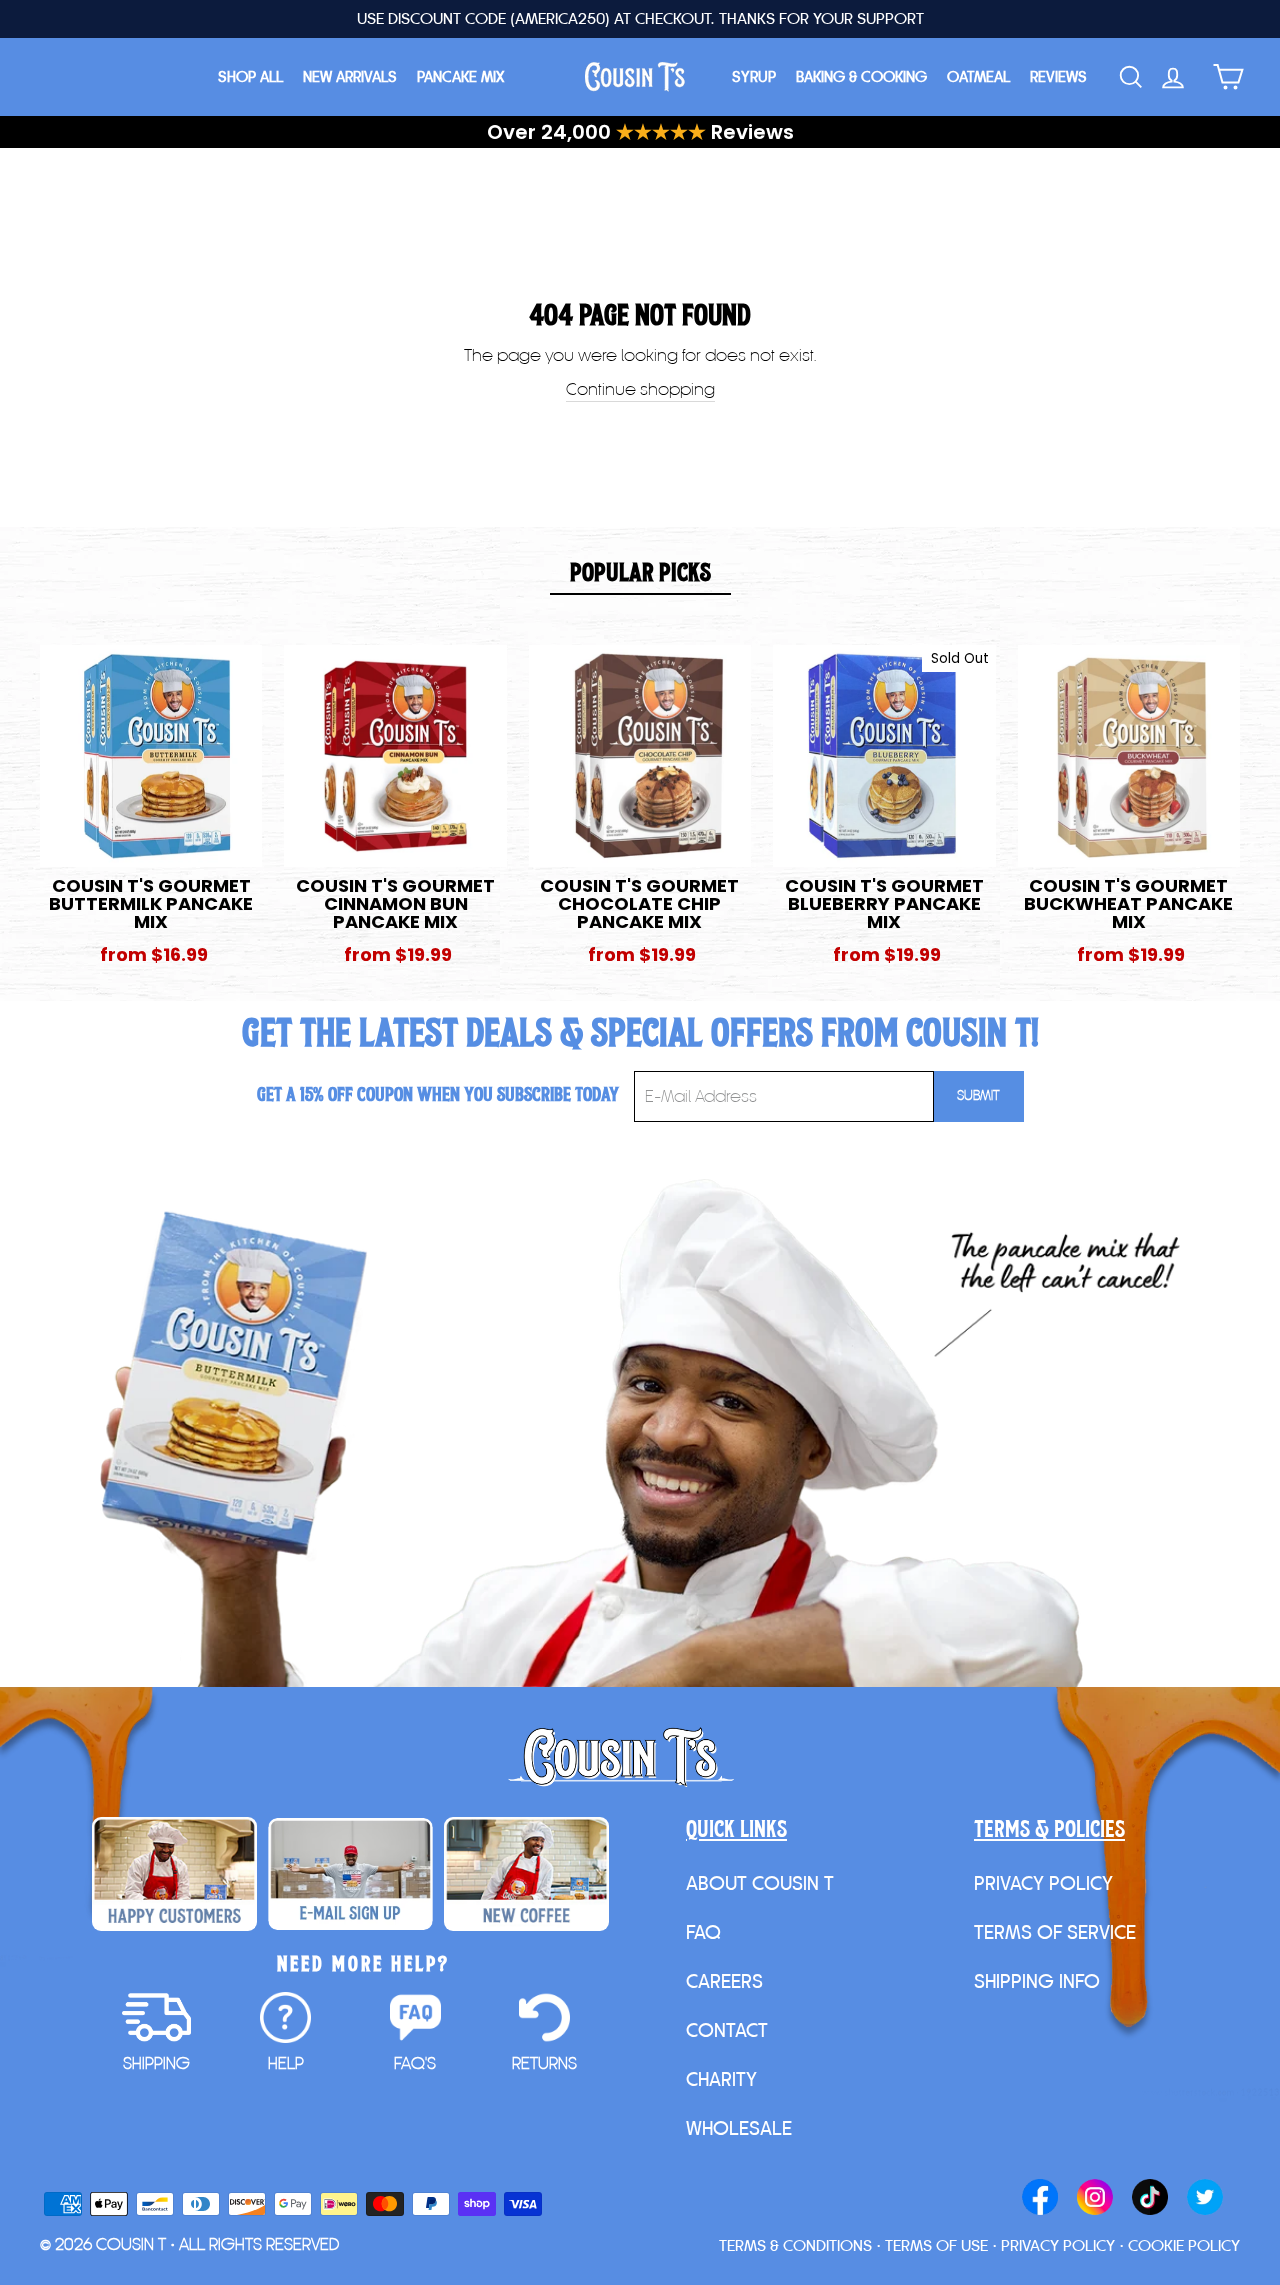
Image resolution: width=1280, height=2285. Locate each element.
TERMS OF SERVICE (1055, 1932)
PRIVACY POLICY (1043, 1883)
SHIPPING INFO (1037, 1981)
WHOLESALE (739, 2128)
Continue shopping (640, 389)
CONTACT (727, 2030)
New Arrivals (350, 76)
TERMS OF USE (936, 2245)
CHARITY (721, 2079)
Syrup (754, 76)
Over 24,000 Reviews (640, 132)
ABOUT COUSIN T (760, 1883)
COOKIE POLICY (1184, 2245)
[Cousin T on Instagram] (1095, 2199)
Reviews (1058, 76)
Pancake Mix (460, 76)
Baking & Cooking (861, 76)
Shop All (250, 76)
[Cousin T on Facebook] (1040, 2199)
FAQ (703, 1932)
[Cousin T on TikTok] (1150, 2199)
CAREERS (724, 1981)
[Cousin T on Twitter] (1205, 2199)
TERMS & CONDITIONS (795, 2245)
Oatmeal (978, 76)
